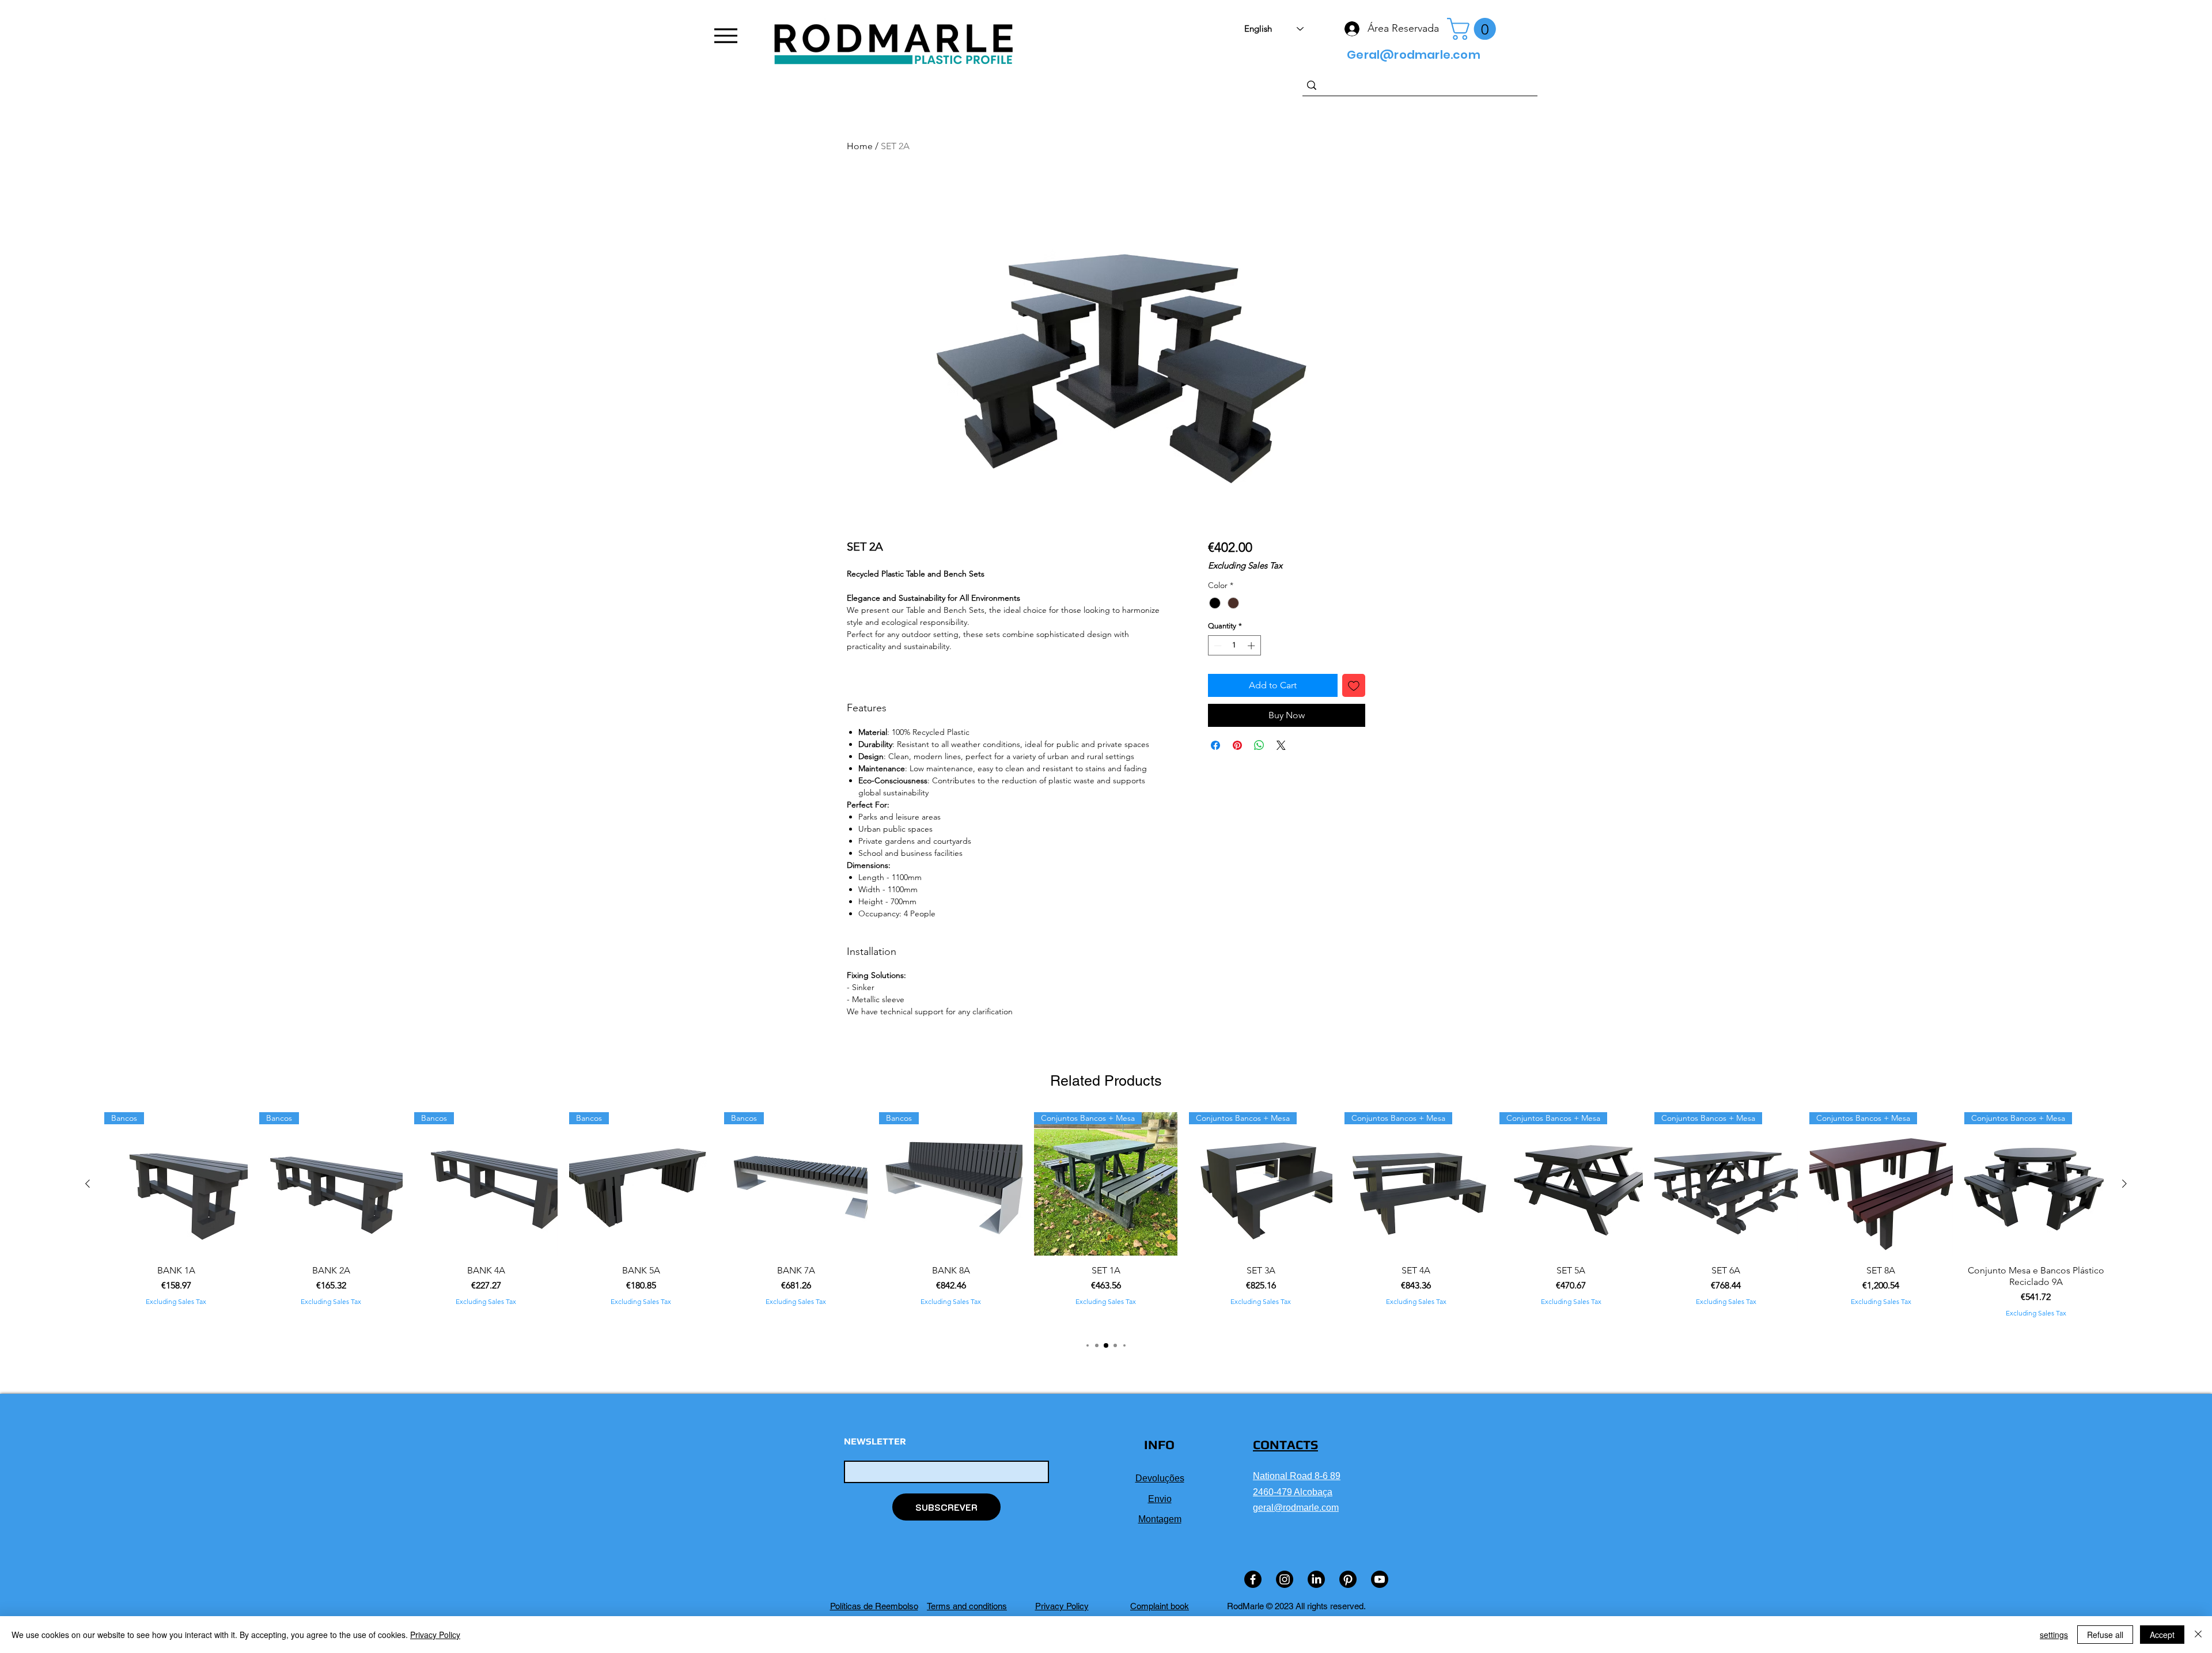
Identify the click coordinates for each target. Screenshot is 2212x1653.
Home (860, 146)
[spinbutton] (1234, 646)
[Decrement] (1217, 646)
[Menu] (726, 36)
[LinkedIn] (1316, 1579)
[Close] (2198, 1635)
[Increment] (1252, 646)
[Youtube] (1380, 1579)
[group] (1106, 1220)
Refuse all (2105, 1635)
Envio (1160, 1499)
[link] (1474, 29)
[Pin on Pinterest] (1237, 745)
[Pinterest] (1348, 1579)
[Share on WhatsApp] (1259, 745)
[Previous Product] (88, 1184)
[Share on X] (1281, 745)
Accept (2162, 1635)
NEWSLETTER (875, 1442)
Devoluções (1160, 1478)
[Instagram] (1285, 1579)
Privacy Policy (435, 1635)
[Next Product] (2124, 1184)
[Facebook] (1253, 1579)
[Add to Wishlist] (1354, 685)
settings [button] (2054, 1635)
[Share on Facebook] (1215, 745)
